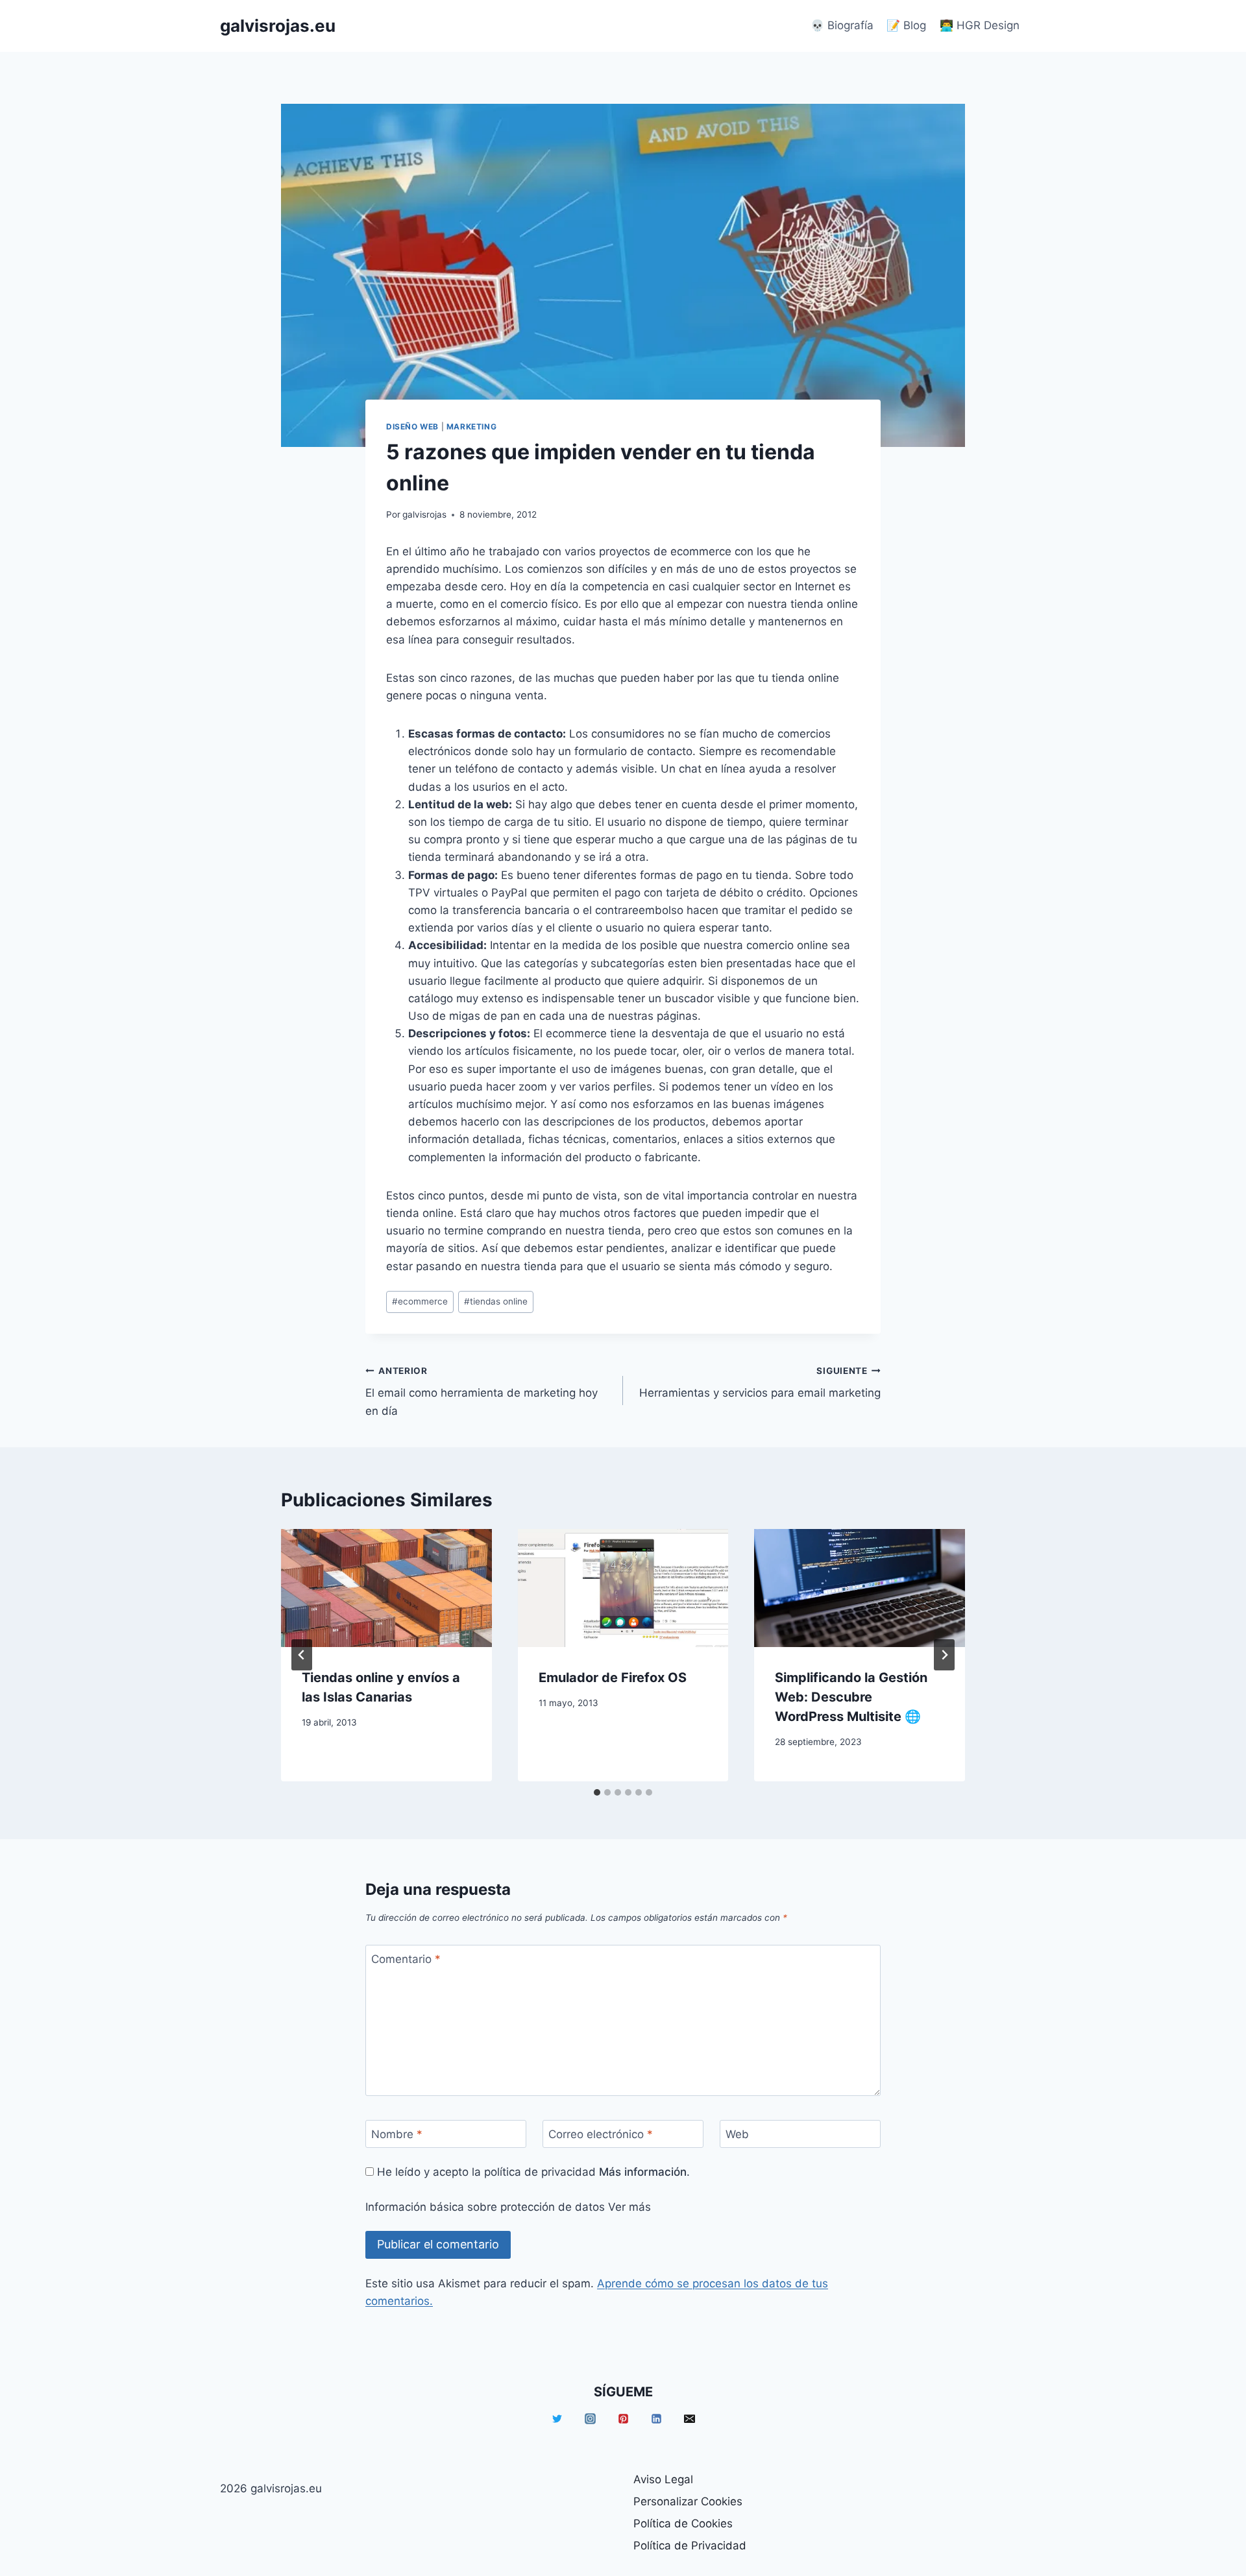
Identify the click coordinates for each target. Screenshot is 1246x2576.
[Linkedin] (656, 2419)
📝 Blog (906, 25)
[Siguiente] (944, 1655)
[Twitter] (557, 2419)
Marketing (471, 427)
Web (737, 2134)
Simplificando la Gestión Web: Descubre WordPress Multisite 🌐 (851, 1697)
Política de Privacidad (690, 2546)
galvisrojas (424, 514)
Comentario (406, 1959)
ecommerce (420, 1301)
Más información (643, 2172)
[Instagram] (590, 2419)
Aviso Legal (663, 2479)
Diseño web (412, 427)
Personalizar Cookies (688, 2501)
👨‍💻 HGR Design (980, 25)
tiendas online (496, 1301)
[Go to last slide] (302, 1655)
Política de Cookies (683, 2523)
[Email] (689, 2419)
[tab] (597, 1792)
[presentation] (386, 1588)
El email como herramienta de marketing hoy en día (482, 1391)
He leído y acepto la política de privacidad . (532, 2172)
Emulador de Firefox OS (613, 1678)
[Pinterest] (623, 2419)
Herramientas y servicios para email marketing (760, 1383)
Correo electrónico (601, 2134)
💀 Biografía (842, 25)
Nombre (397, 2134)
